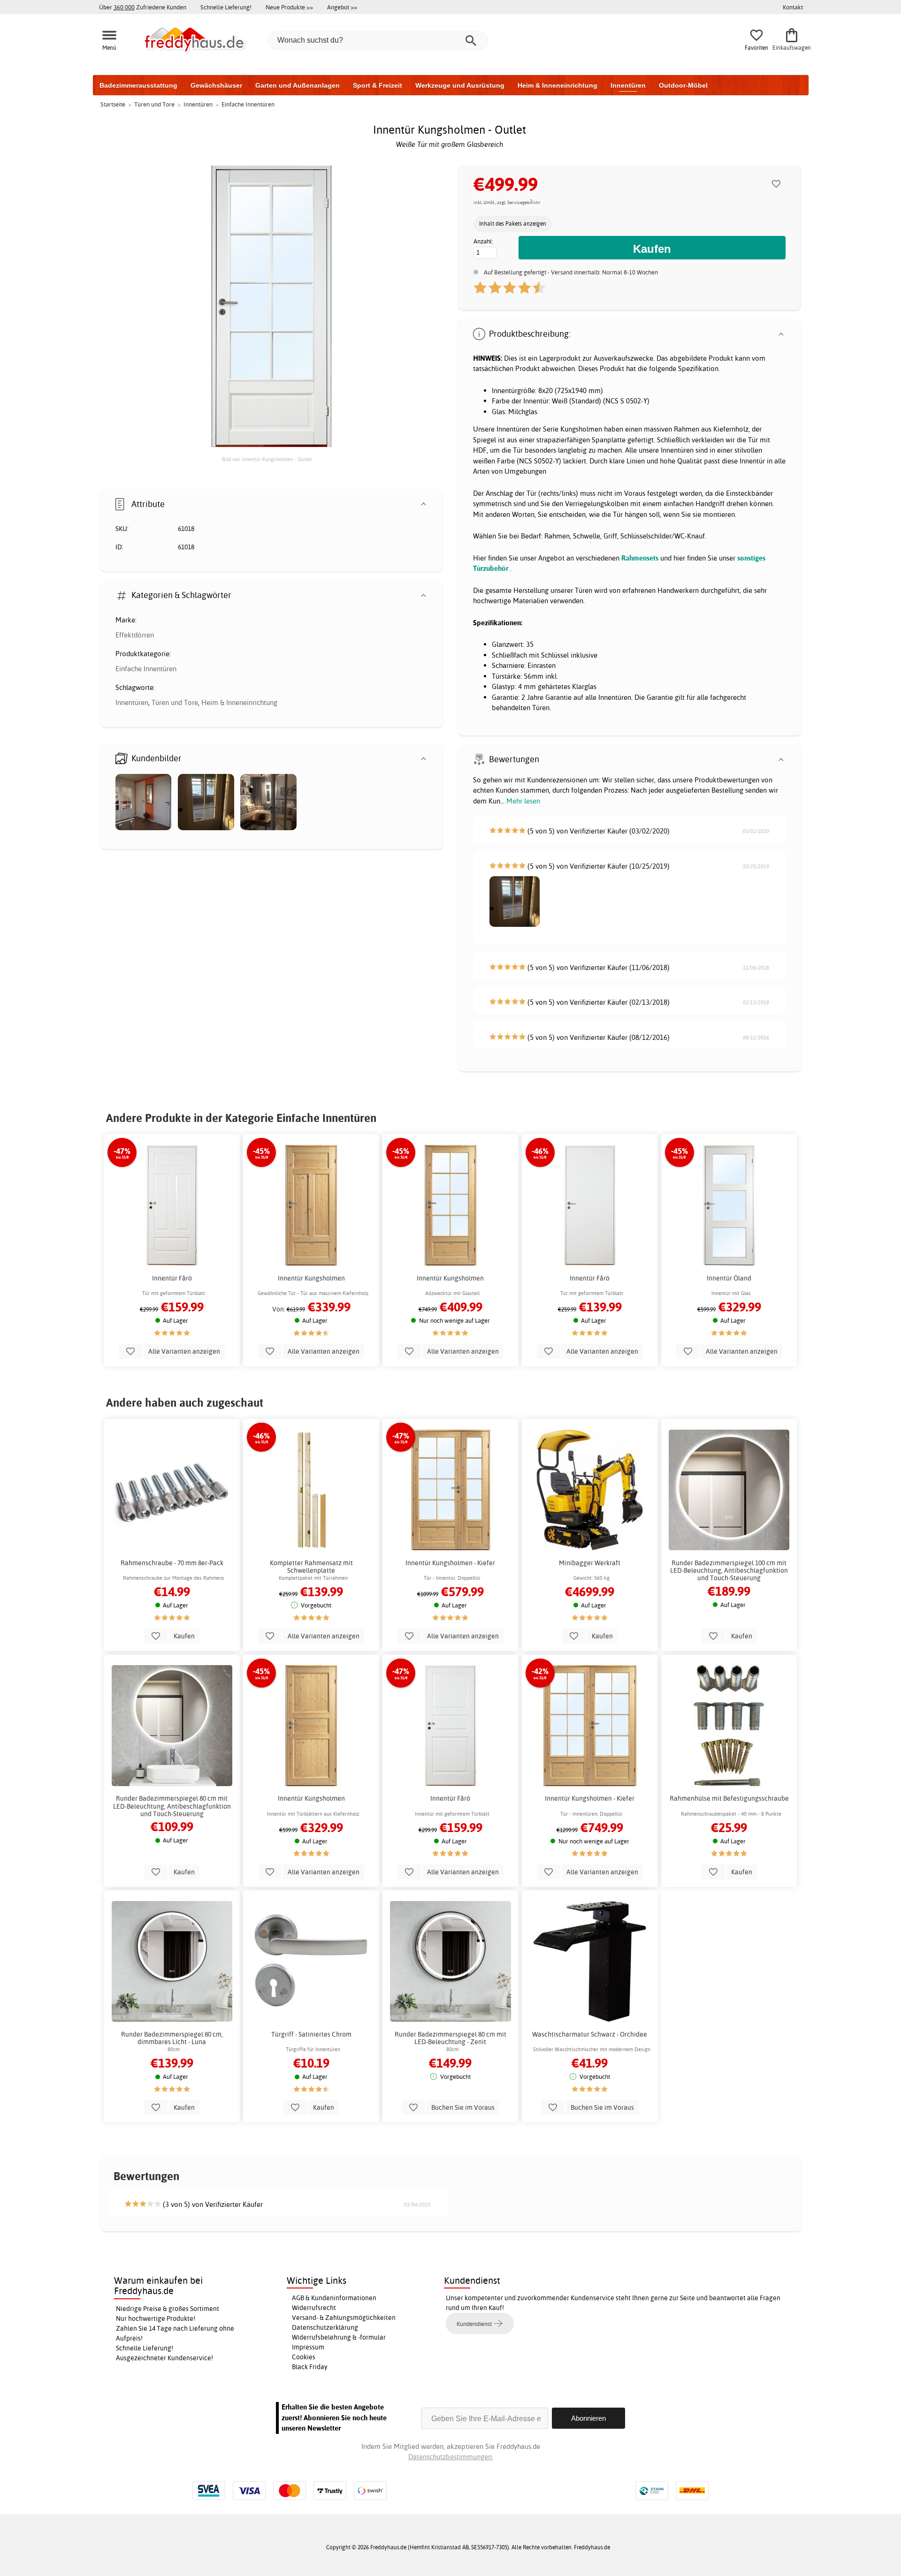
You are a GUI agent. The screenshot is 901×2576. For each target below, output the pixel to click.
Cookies (304, 2357)
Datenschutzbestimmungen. (451, 2457)
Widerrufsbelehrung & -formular (339, 2337)
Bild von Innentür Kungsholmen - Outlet (267, 459)
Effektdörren (135, 635)
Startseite (113, 104)
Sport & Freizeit (378, 85)
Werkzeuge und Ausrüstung (460, 85)
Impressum (308, 2347)
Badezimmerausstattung (138, 85)
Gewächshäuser (216, 85)
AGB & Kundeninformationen (334, 2298)
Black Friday (310, 2367)
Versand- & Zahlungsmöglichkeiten (344, 2318)
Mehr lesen (523, 801)
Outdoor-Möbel (683, 85)
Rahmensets (640, 558)
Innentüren (628, 85)
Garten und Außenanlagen (298, 85)
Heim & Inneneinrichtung (557, 85)
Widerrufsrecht (314, 2308)
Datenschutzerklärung (325, 2327)
